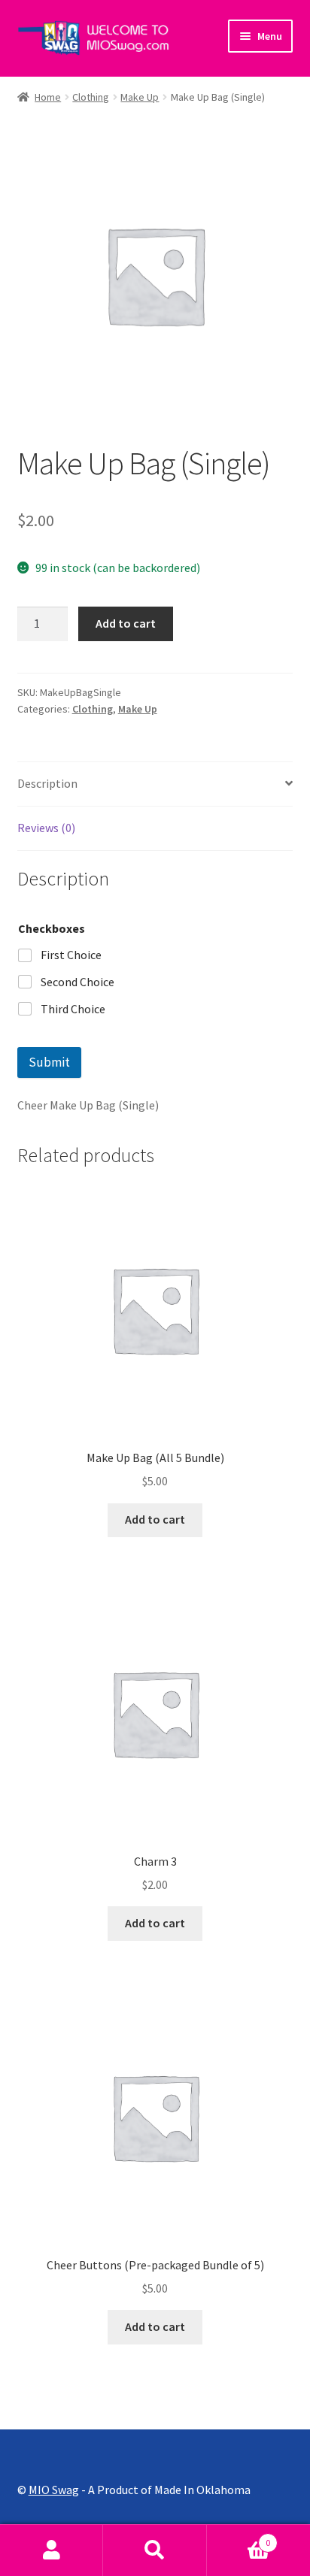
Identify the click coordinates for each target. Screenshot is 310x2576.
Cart (239, 2537)
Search (155, 2550)
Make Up (140, 97)
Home (48, 97)
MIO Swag (54, 2490)
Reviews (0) (46, 828)
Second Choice (77, 982)
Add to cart (126, 623)
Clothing (91, 97)
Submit (49, 1062)
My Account (52, 2550)
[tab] (155, 784)
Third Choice (73, 1009)
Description (47, 783)
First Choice (71, 955)
